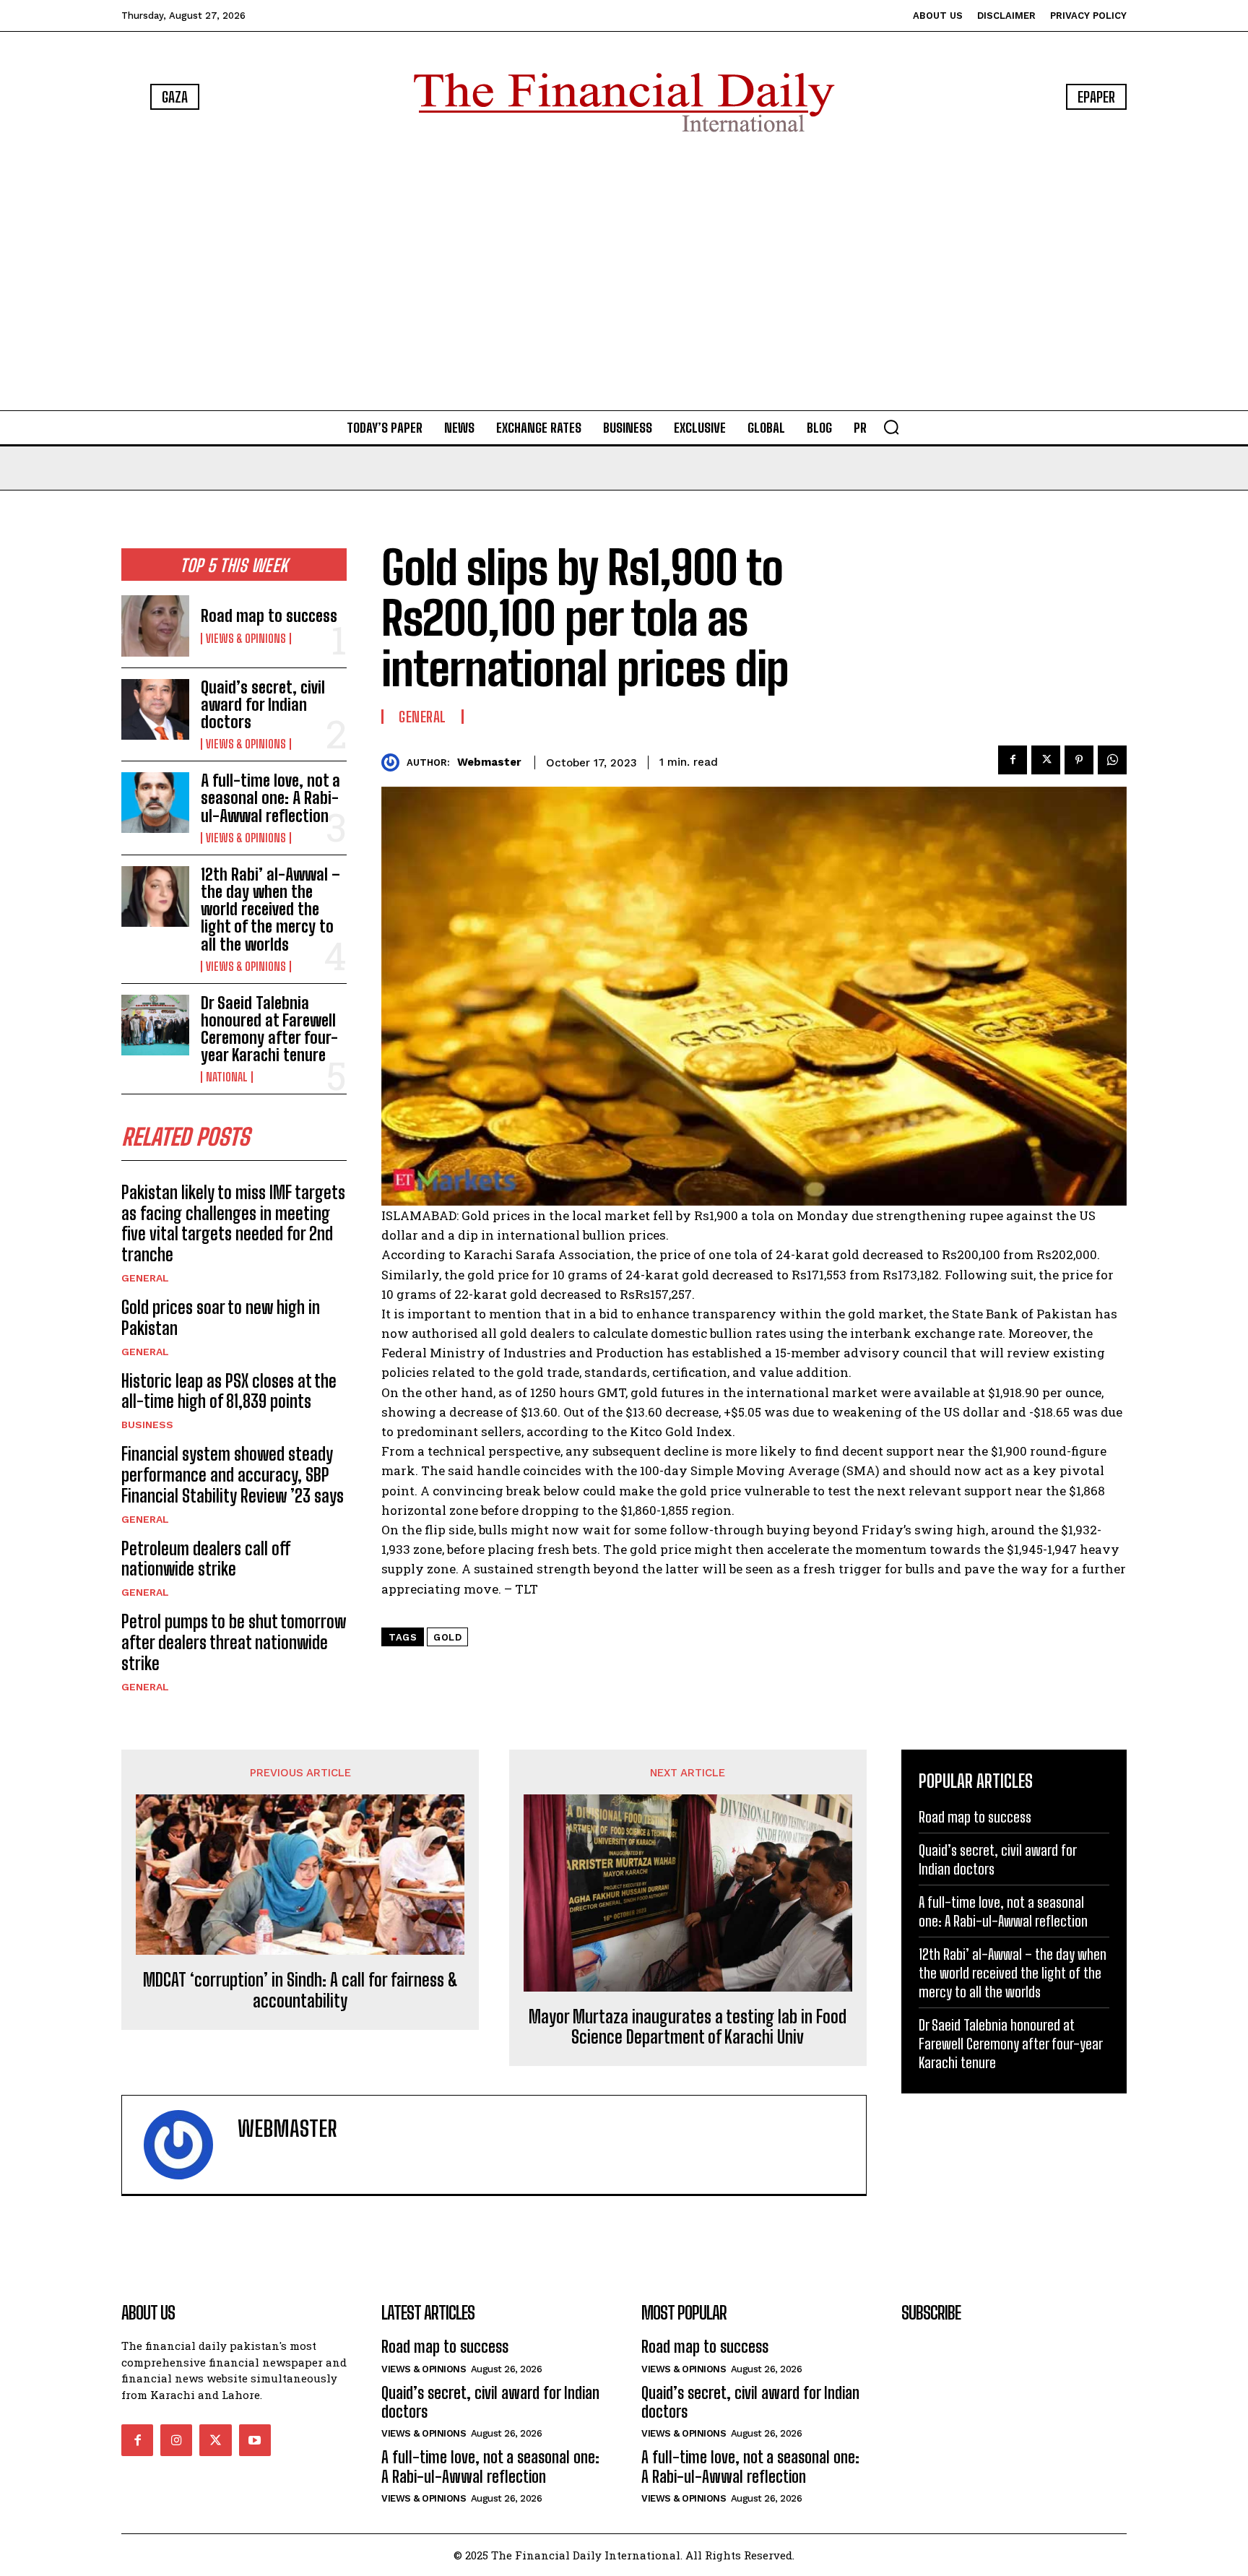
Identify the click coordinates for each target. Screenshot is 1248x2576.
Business (147, 1425)
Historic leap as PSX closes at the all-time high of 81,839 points (229, 1391)
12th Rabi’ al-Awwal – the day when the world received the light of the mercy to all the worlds (270, 909)
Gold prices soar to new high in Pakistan (221, 1318)
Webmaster (489, 762)
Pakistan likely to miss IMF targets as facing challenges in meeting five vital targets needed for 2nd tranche (233, 1223)
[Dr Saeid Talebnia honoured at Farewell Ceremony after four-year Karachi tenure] (155, 1025)
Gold (447, 1637)
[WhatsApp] (1112, 760)
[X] (1046, 760)
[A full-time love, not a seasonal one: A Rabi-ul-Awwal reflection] (155, 803)
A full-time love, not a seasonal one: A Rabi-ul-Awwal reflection (270, 798)
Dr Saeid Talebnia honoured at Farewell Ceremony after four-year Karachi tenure (269, 1029)
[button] (891, 427)
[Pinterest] (1079, 760)
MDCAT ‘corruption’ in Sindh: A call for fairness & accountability (300, 1991)
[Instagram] (176, 2440)
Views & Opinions (246, 639)
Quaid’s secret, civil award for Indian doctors (263, 705)
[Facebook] (1013, 760)
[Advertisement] (624, 275)
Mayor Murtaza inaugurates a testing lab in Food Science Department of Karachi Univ (688, 2027)
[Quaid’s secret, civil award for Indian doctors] (155, 709)
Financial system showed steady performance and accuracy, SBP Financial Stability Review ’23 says (233, 1475)
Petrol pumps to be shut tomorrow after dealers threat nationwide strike (234, 1642)
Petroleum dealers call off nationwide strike (206, 1559)
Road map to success (269, 616)
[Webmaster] (394, 762)
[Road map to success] (155, 626)
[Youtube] (255, 2440)
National (227, 1077)
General (145, 1278)
